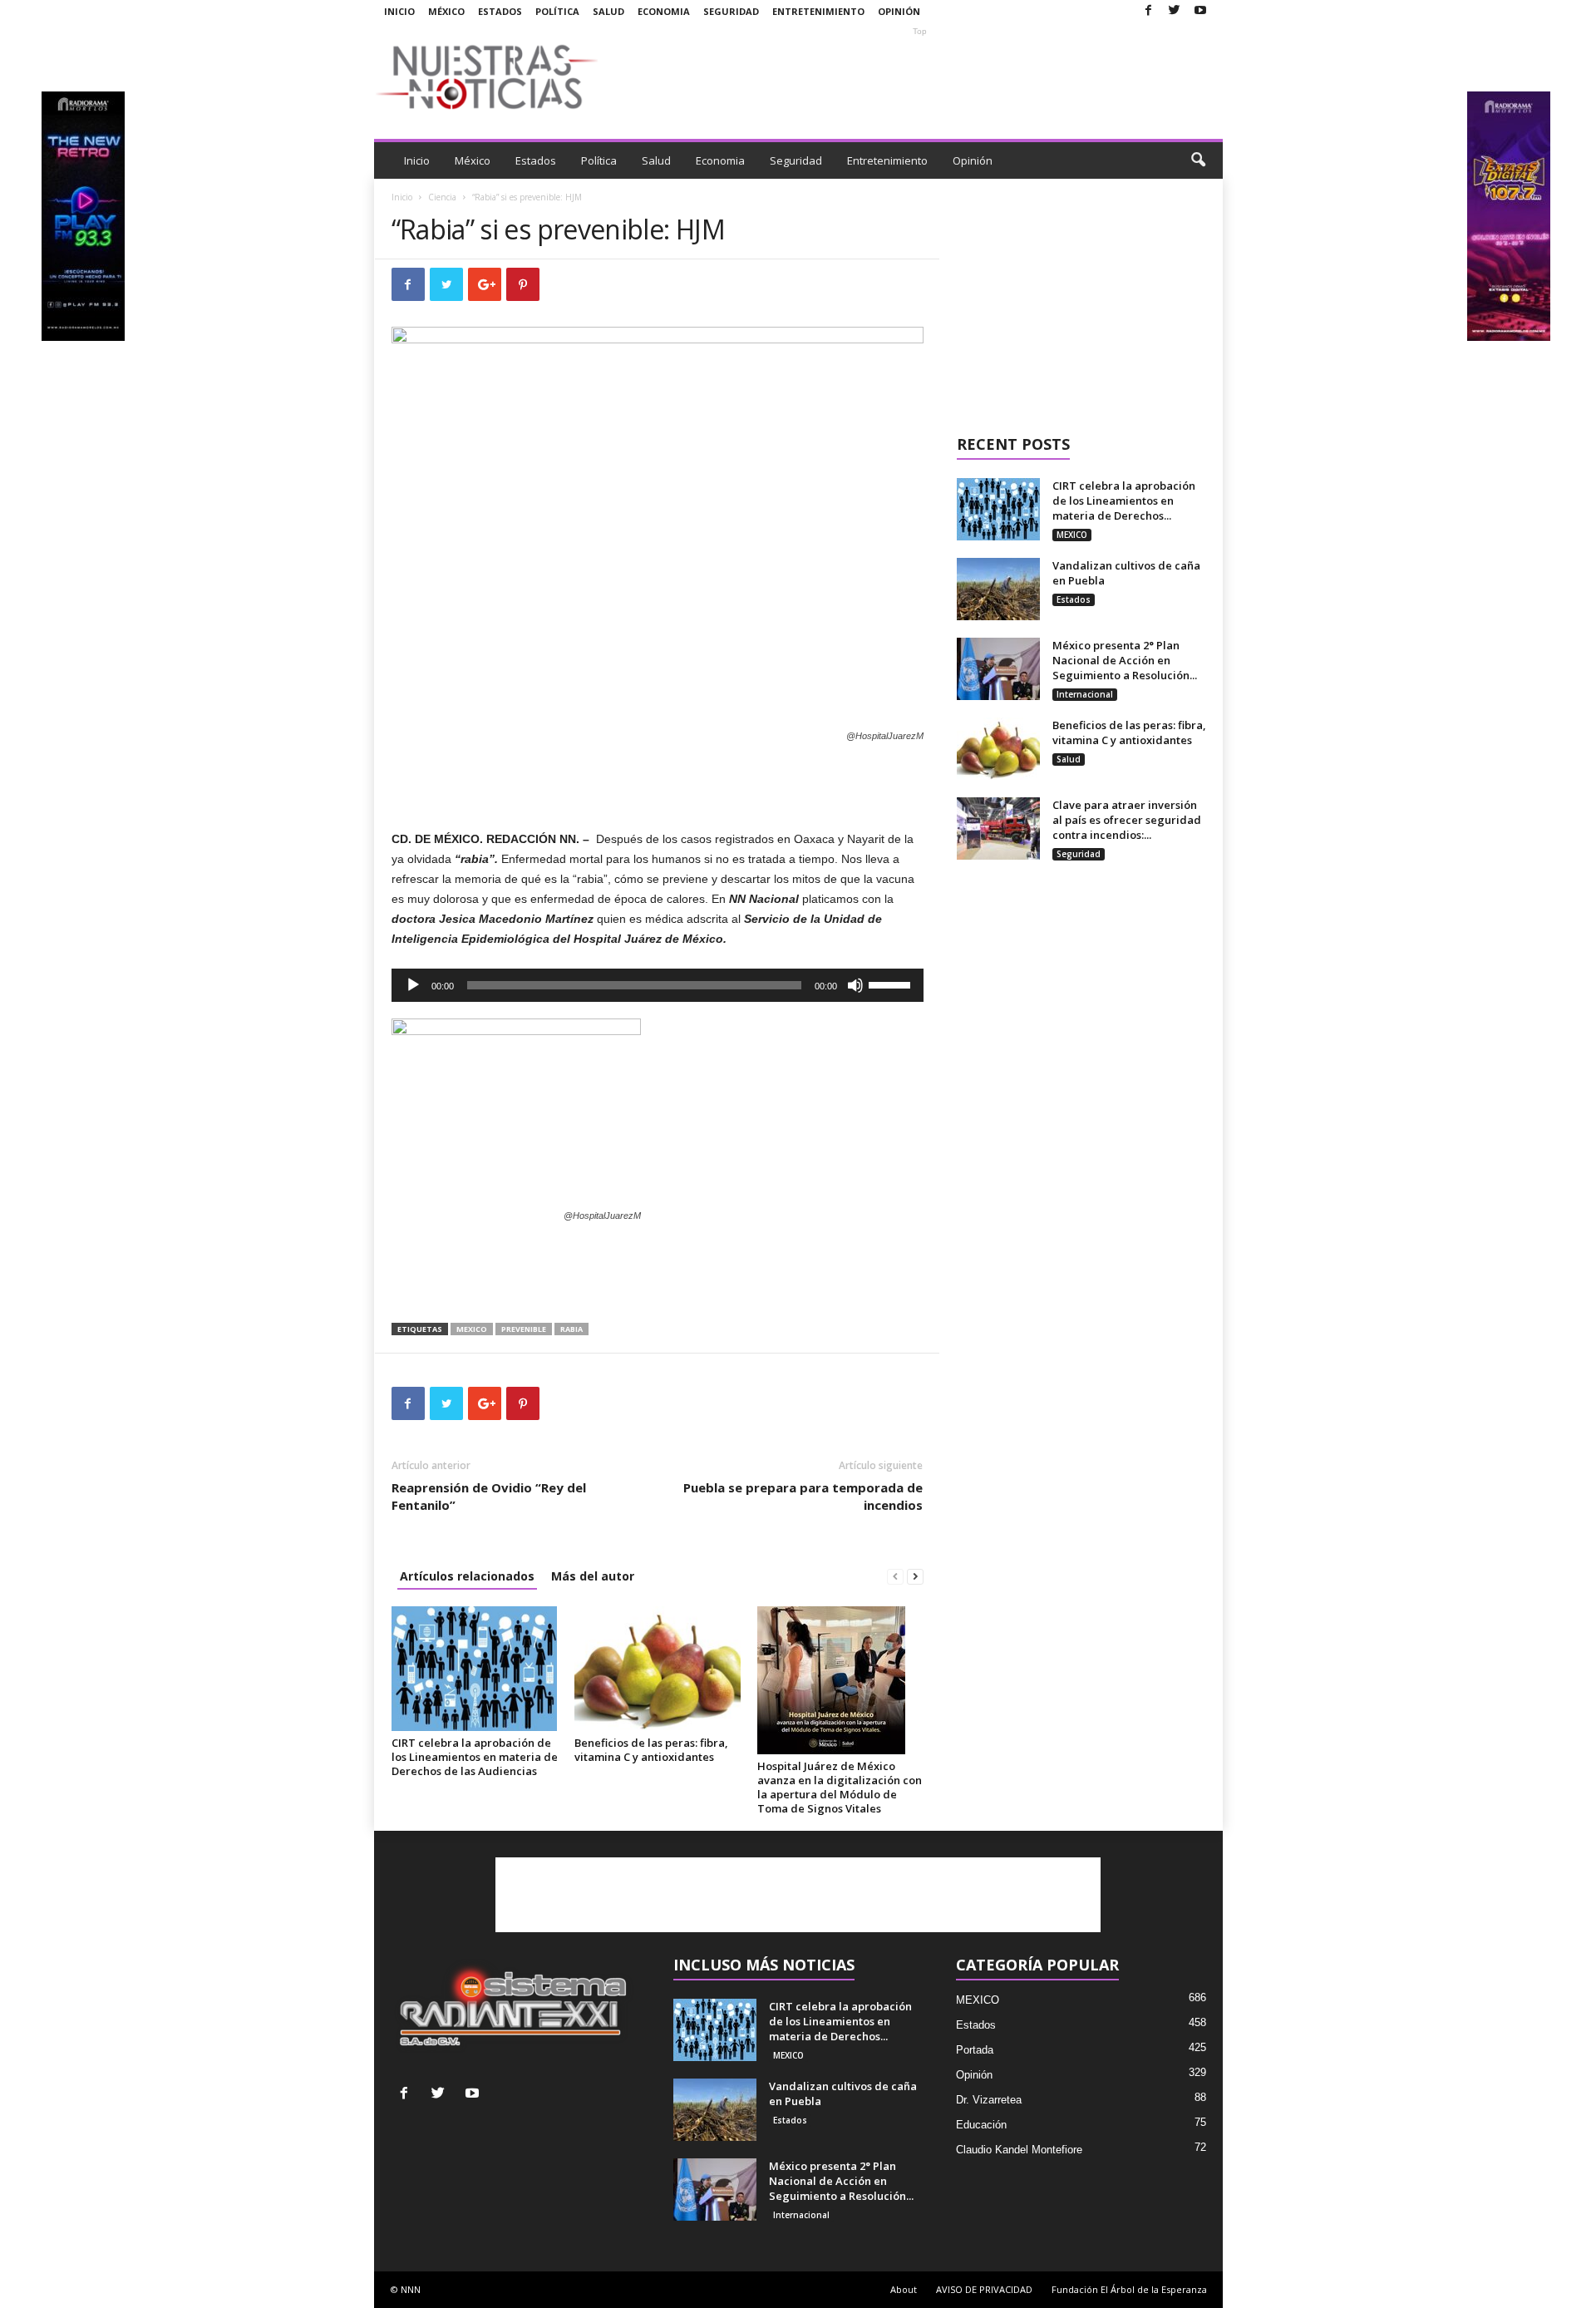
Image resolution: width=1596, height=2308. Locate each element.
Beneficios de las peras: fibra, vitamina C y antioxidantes (651, 1750)
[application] (658, 985)
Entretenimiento (818, 11)
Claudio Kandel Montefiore (1019, 2150)
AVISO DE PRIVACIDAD (984, 2289)
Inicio (399, 11)
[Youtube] (1200, 11)
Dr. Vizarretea (989, 2100)
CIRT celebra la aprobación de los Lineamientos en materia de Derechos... (1124, 501)
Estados (500, 11)
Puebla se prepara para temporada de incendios (803, 1496)
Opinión (899, 11)
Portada (975, 2050)
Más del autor (593, 1576)
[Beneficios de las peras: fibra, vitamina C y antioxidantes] (658, 1669)
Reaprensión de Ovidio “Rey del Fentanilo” (489, 1496)
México (446, 11)
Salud (608, 11)
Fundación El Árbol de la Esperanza (1129, 2289)
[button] (1198, 160)
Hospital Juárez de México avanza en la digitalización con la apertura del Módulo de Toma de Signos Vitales (840, 1787)
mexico (472, 1329)
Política (557, 11)
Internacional (1085, 694)
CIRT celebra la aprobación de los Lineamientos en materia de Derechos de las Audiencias (475, 1757)
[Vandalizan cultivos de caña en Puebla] (998, 589)
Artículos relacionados (467, 1576)
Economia (664, 11)
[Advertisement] (920, 76)
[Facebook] (1149, 11)
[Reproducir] (413, 985)
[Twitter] (1175, 11)
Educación (981, 2125)
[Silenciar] (855, 985)
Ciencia (442, 197)
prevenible (524, 1329)
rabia (571, 1329)
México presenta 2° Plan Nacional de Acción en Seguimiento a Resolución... (1125, 660)
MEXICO (1072, 535)
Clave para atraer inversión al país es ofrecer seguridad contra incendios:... (1127, 820)
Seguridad (731, 11)
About (904, 2289)
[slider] (892, 984)
